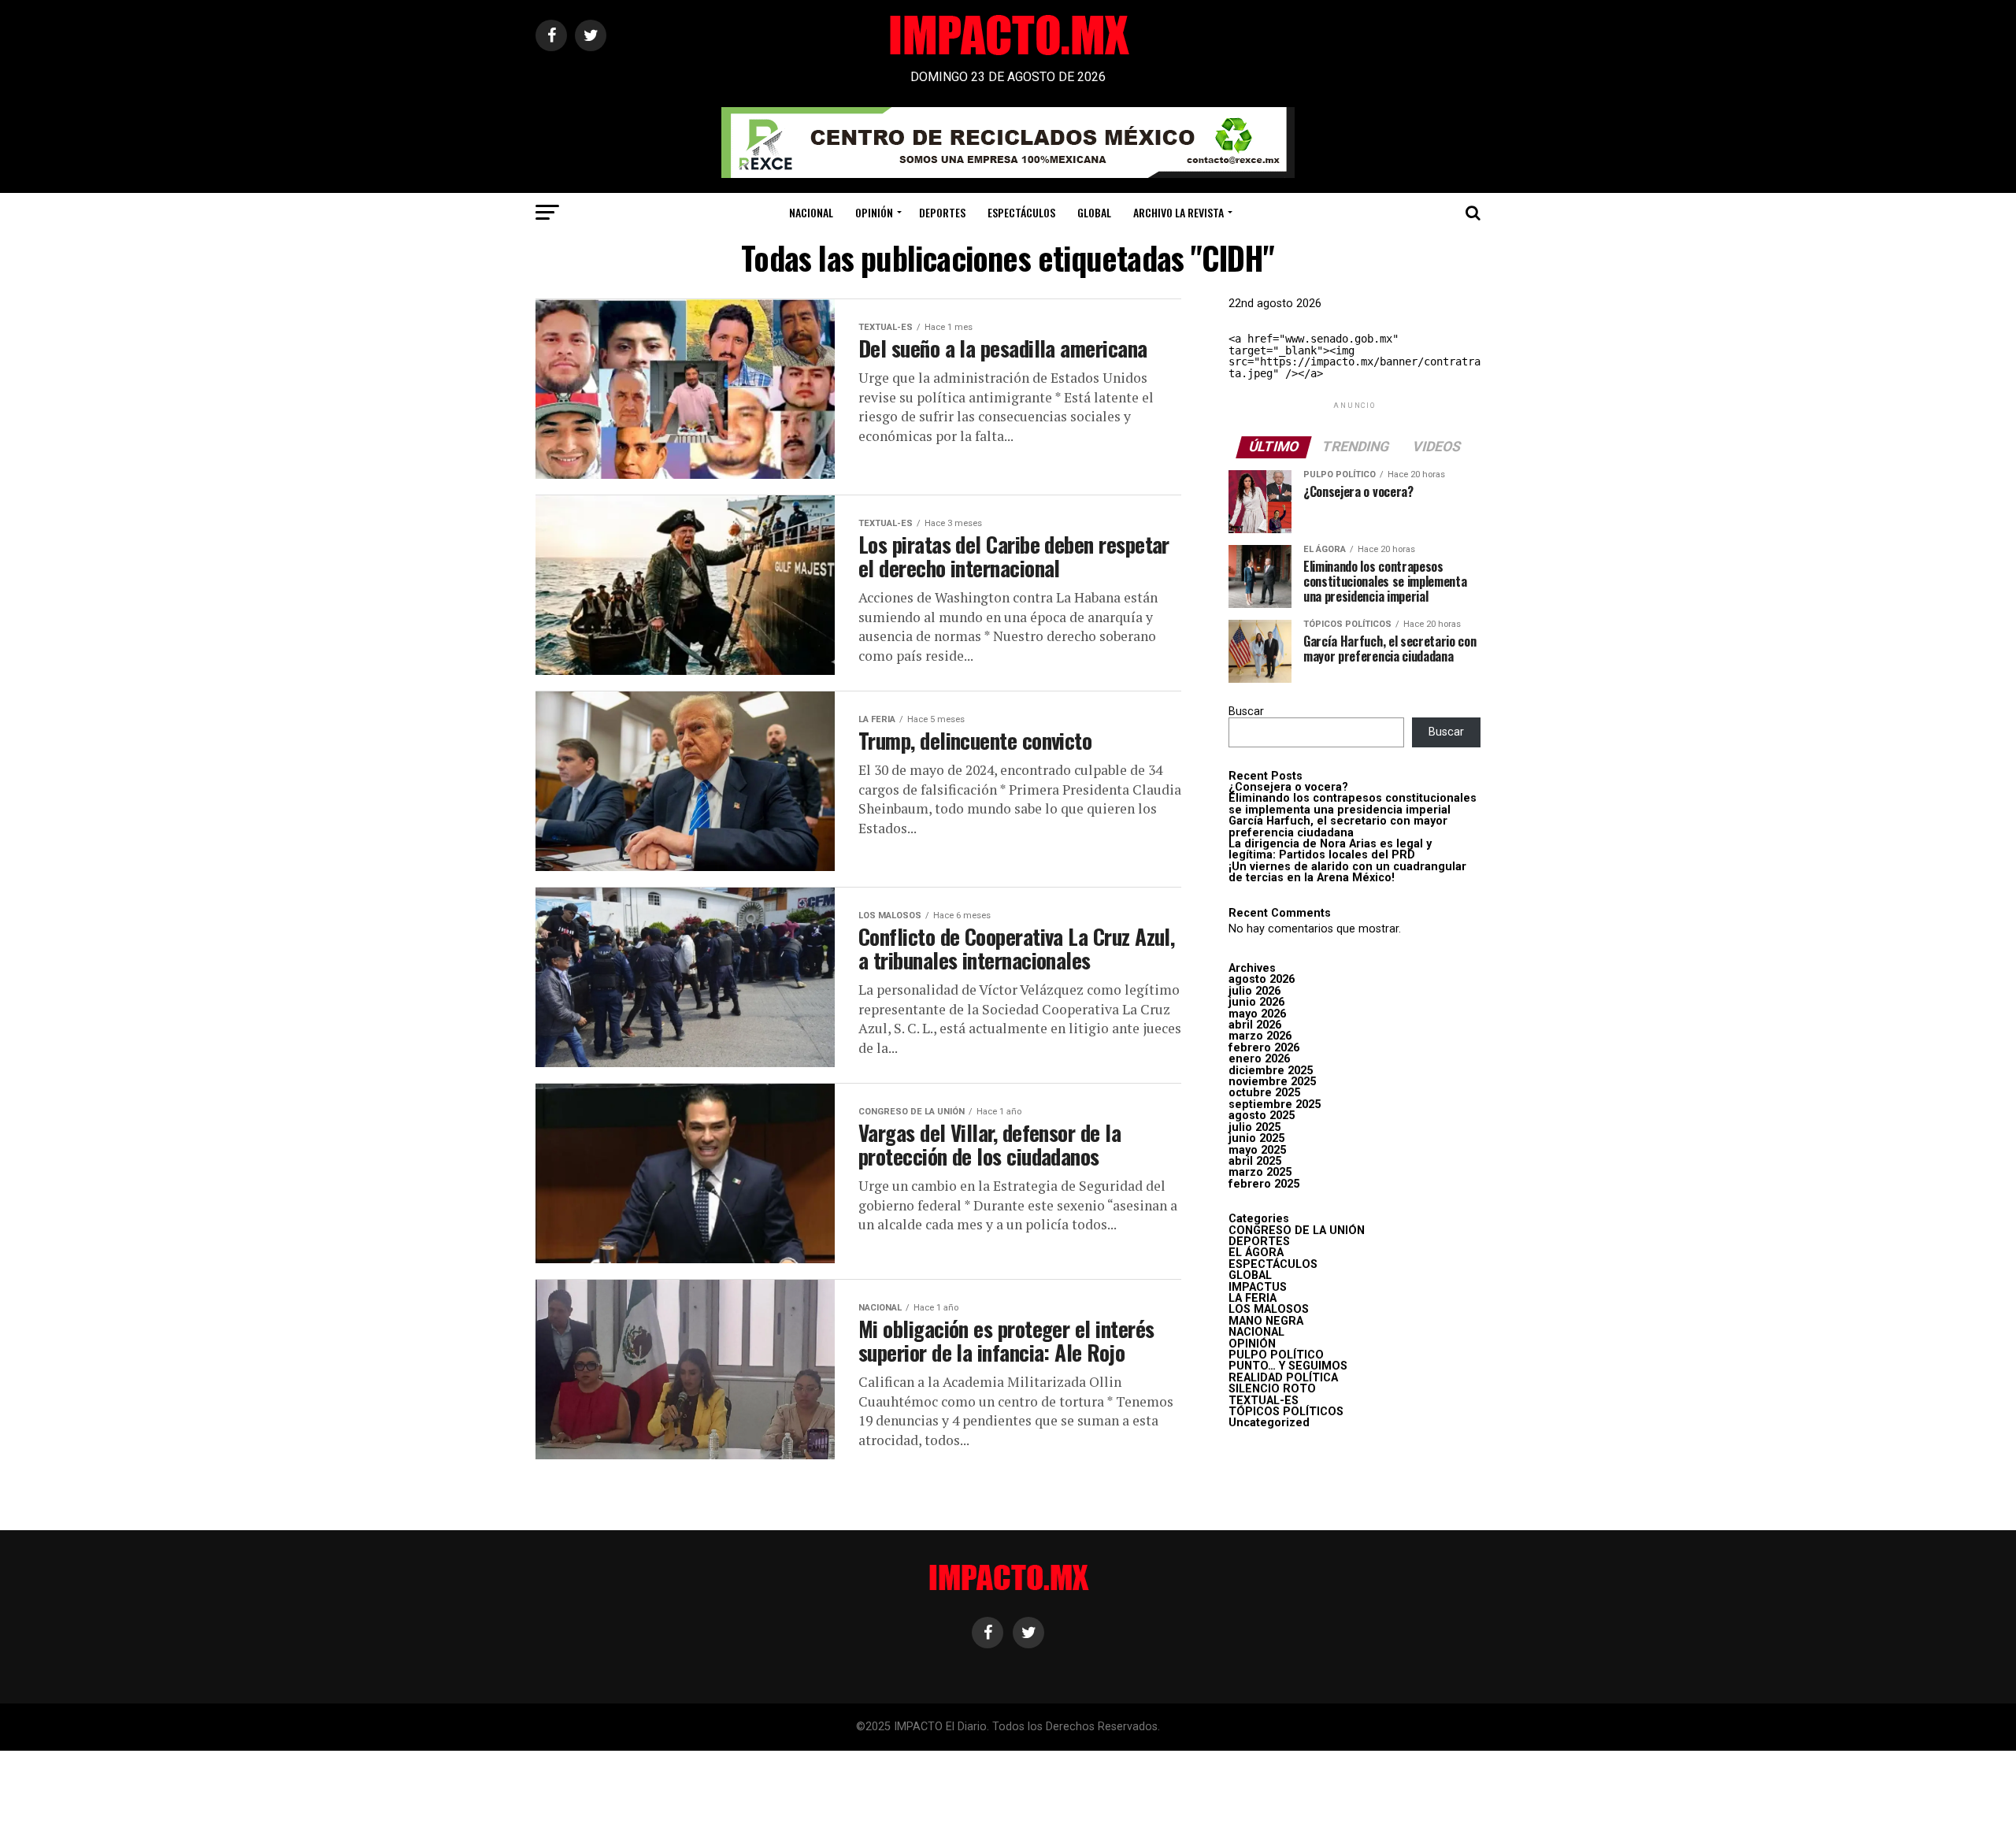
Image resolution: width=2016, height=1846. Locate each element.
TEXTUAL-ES (1264, 1401)
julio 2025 (1254, 1127)
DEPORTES (942, 212)
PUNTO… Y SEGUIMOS (1288, 1366)
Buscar (1246, 712)
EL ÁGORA (1256, 1253)
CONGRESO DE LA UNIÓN (1297, 1231)
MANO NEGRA (1266, 1321)
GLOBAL (1094, 212)
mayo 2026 (1257, 1014)
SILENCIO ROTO (1272, 1389)
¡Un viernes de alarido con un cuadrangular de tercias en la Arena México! (1347, 872)
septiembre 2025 (1275, 1105)
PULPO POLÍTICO (1276, 1355)
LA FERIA (1253, 1298)
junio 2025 (1256, 1138)
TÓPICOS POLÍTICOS (1286, 1412)
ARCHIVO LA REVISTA (1178, 212)
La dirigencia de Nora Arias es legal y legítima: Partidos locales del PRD (1330, 849)
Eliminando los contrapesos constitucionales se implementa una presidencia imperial (1353, 804)
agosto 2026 (1262, 979)
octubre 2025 (1264, 1093)
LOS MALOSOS (1269, 1309)
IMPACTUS (1258, 1287)
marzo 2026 (1260, 1036)
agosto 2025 (1262, 1116)
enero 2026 (1259, 1059)
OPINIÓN (874, 212)
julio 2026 (1254, 991)
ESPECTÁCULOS (1021, 212)
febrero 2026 (1264, 1048)
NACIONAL (811, 212)
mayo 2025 (1257, 1150)
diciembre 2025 (1271, 1071)
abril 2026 (1255, 1025)
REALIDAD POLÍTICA (1283, 1378)
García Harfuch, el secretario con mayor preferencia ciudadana (1338, 827)
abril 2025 (1255, 1161)
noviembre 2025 (1272, 1082)
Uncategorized (1269, 1423)
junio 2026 (1256, 1002)
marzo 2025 (1260, 1172)
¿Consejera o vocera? (1288, 787)
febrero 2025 (1264, 1184)
